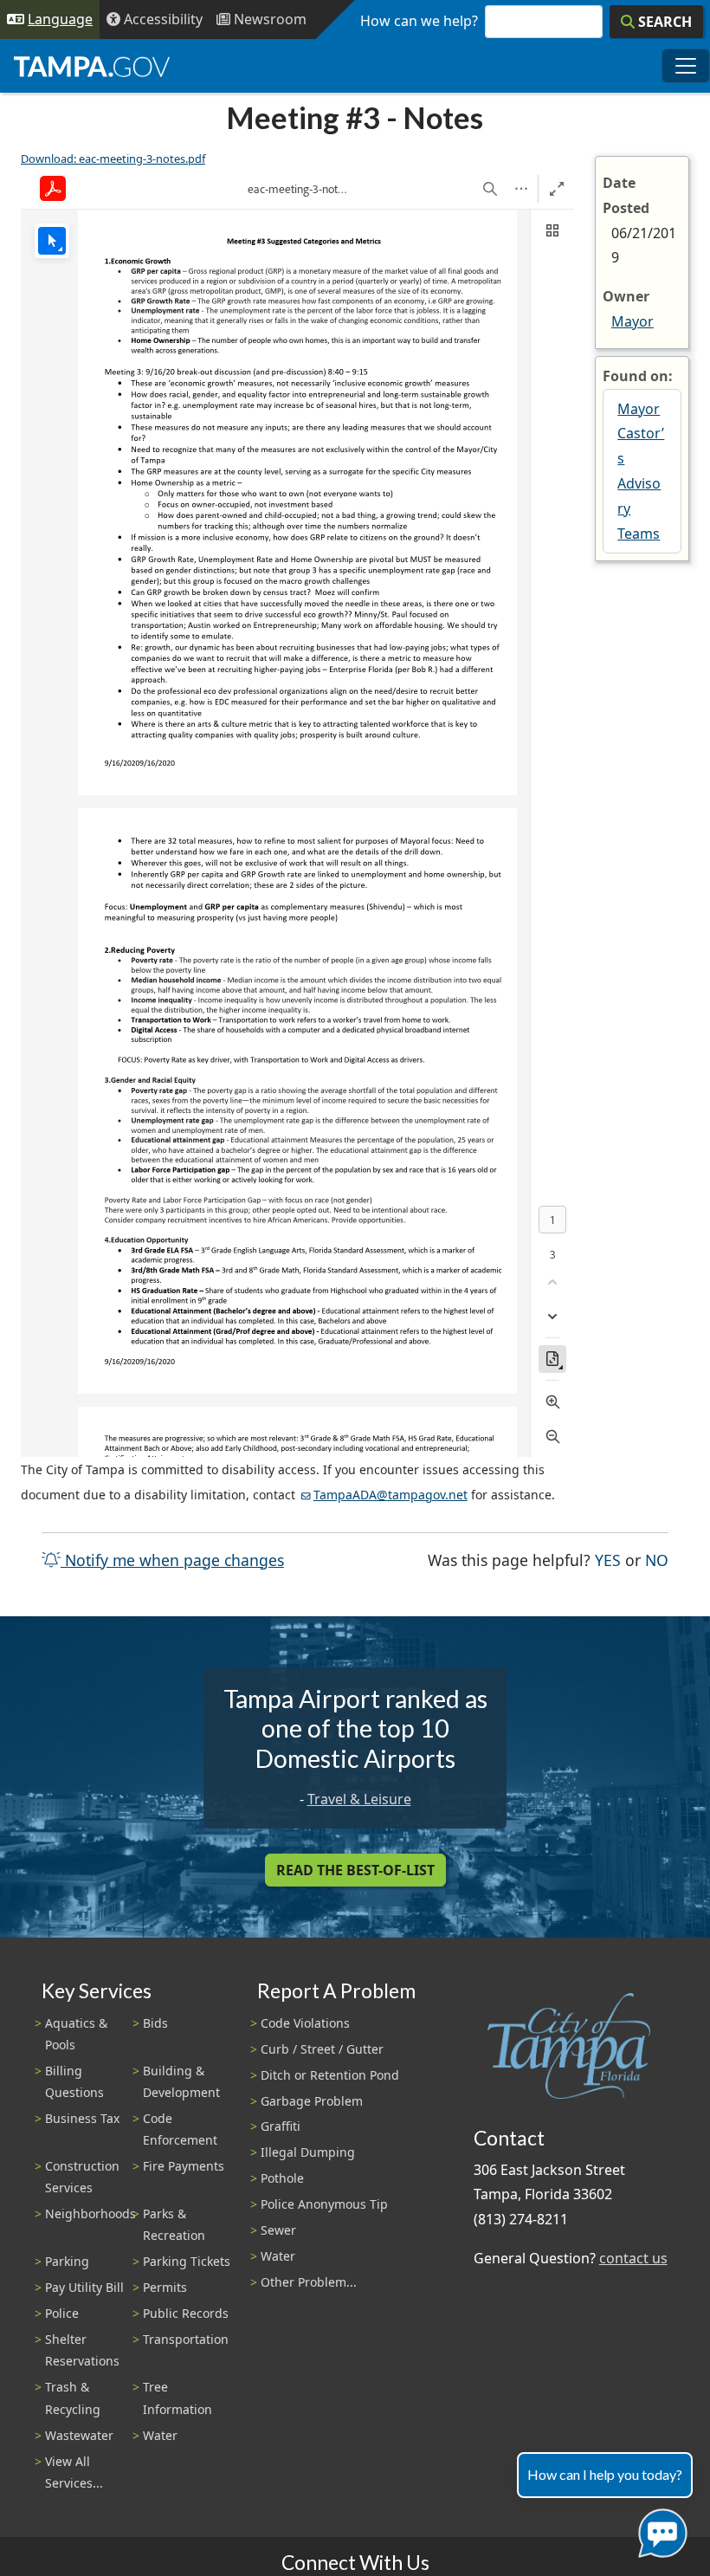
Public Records (186, 2313)
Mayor (633, 321)
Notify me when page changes (172, 1560)
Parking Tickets (187, 2261)
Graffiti (281, 2126)
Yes (608, 1560)
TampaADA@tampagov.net (390, 1495)
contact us (633, 2258)
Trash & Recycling (73, 2398)
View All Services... (74, 2472)
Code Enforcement (180, 2129)
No (657, 1560)
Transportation (186, 2339)
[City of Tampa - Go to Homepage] (92, 66)
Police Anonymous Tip (324, 2204)
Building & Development (181, 2081)
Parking (67, 2261)
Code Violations (305, 2023)
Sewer (278, 2230)
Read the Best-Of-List (355, 1870)
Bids (155, 2023)
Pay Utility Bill (84, 2287)
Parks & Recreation (174, 2224)
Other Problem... (309, 2282)
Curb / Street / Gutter (322, 2049)
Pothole (282, 2178)
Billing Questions (74, 2081)
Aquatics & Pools (76, 2034)
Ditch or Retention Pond (330, 2075)
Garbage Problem (312, 2101)
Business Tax (82, 2118)
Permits (165, 2287)
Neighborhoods (90, 2214)
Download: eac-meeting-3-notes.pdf (113, 159)
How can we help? (419, 21)
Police (62, 2313)
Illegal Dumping (308, 2152)
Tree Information (177, 2398)
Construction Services (82, 2177)
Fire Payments (184, 2166)
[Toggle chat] (659, 2530)
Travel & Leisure (359, 1799)
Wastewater (79, 2435)
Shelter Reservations (82, 2350)
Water (160, 2435)
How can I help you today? (605, 2474)
